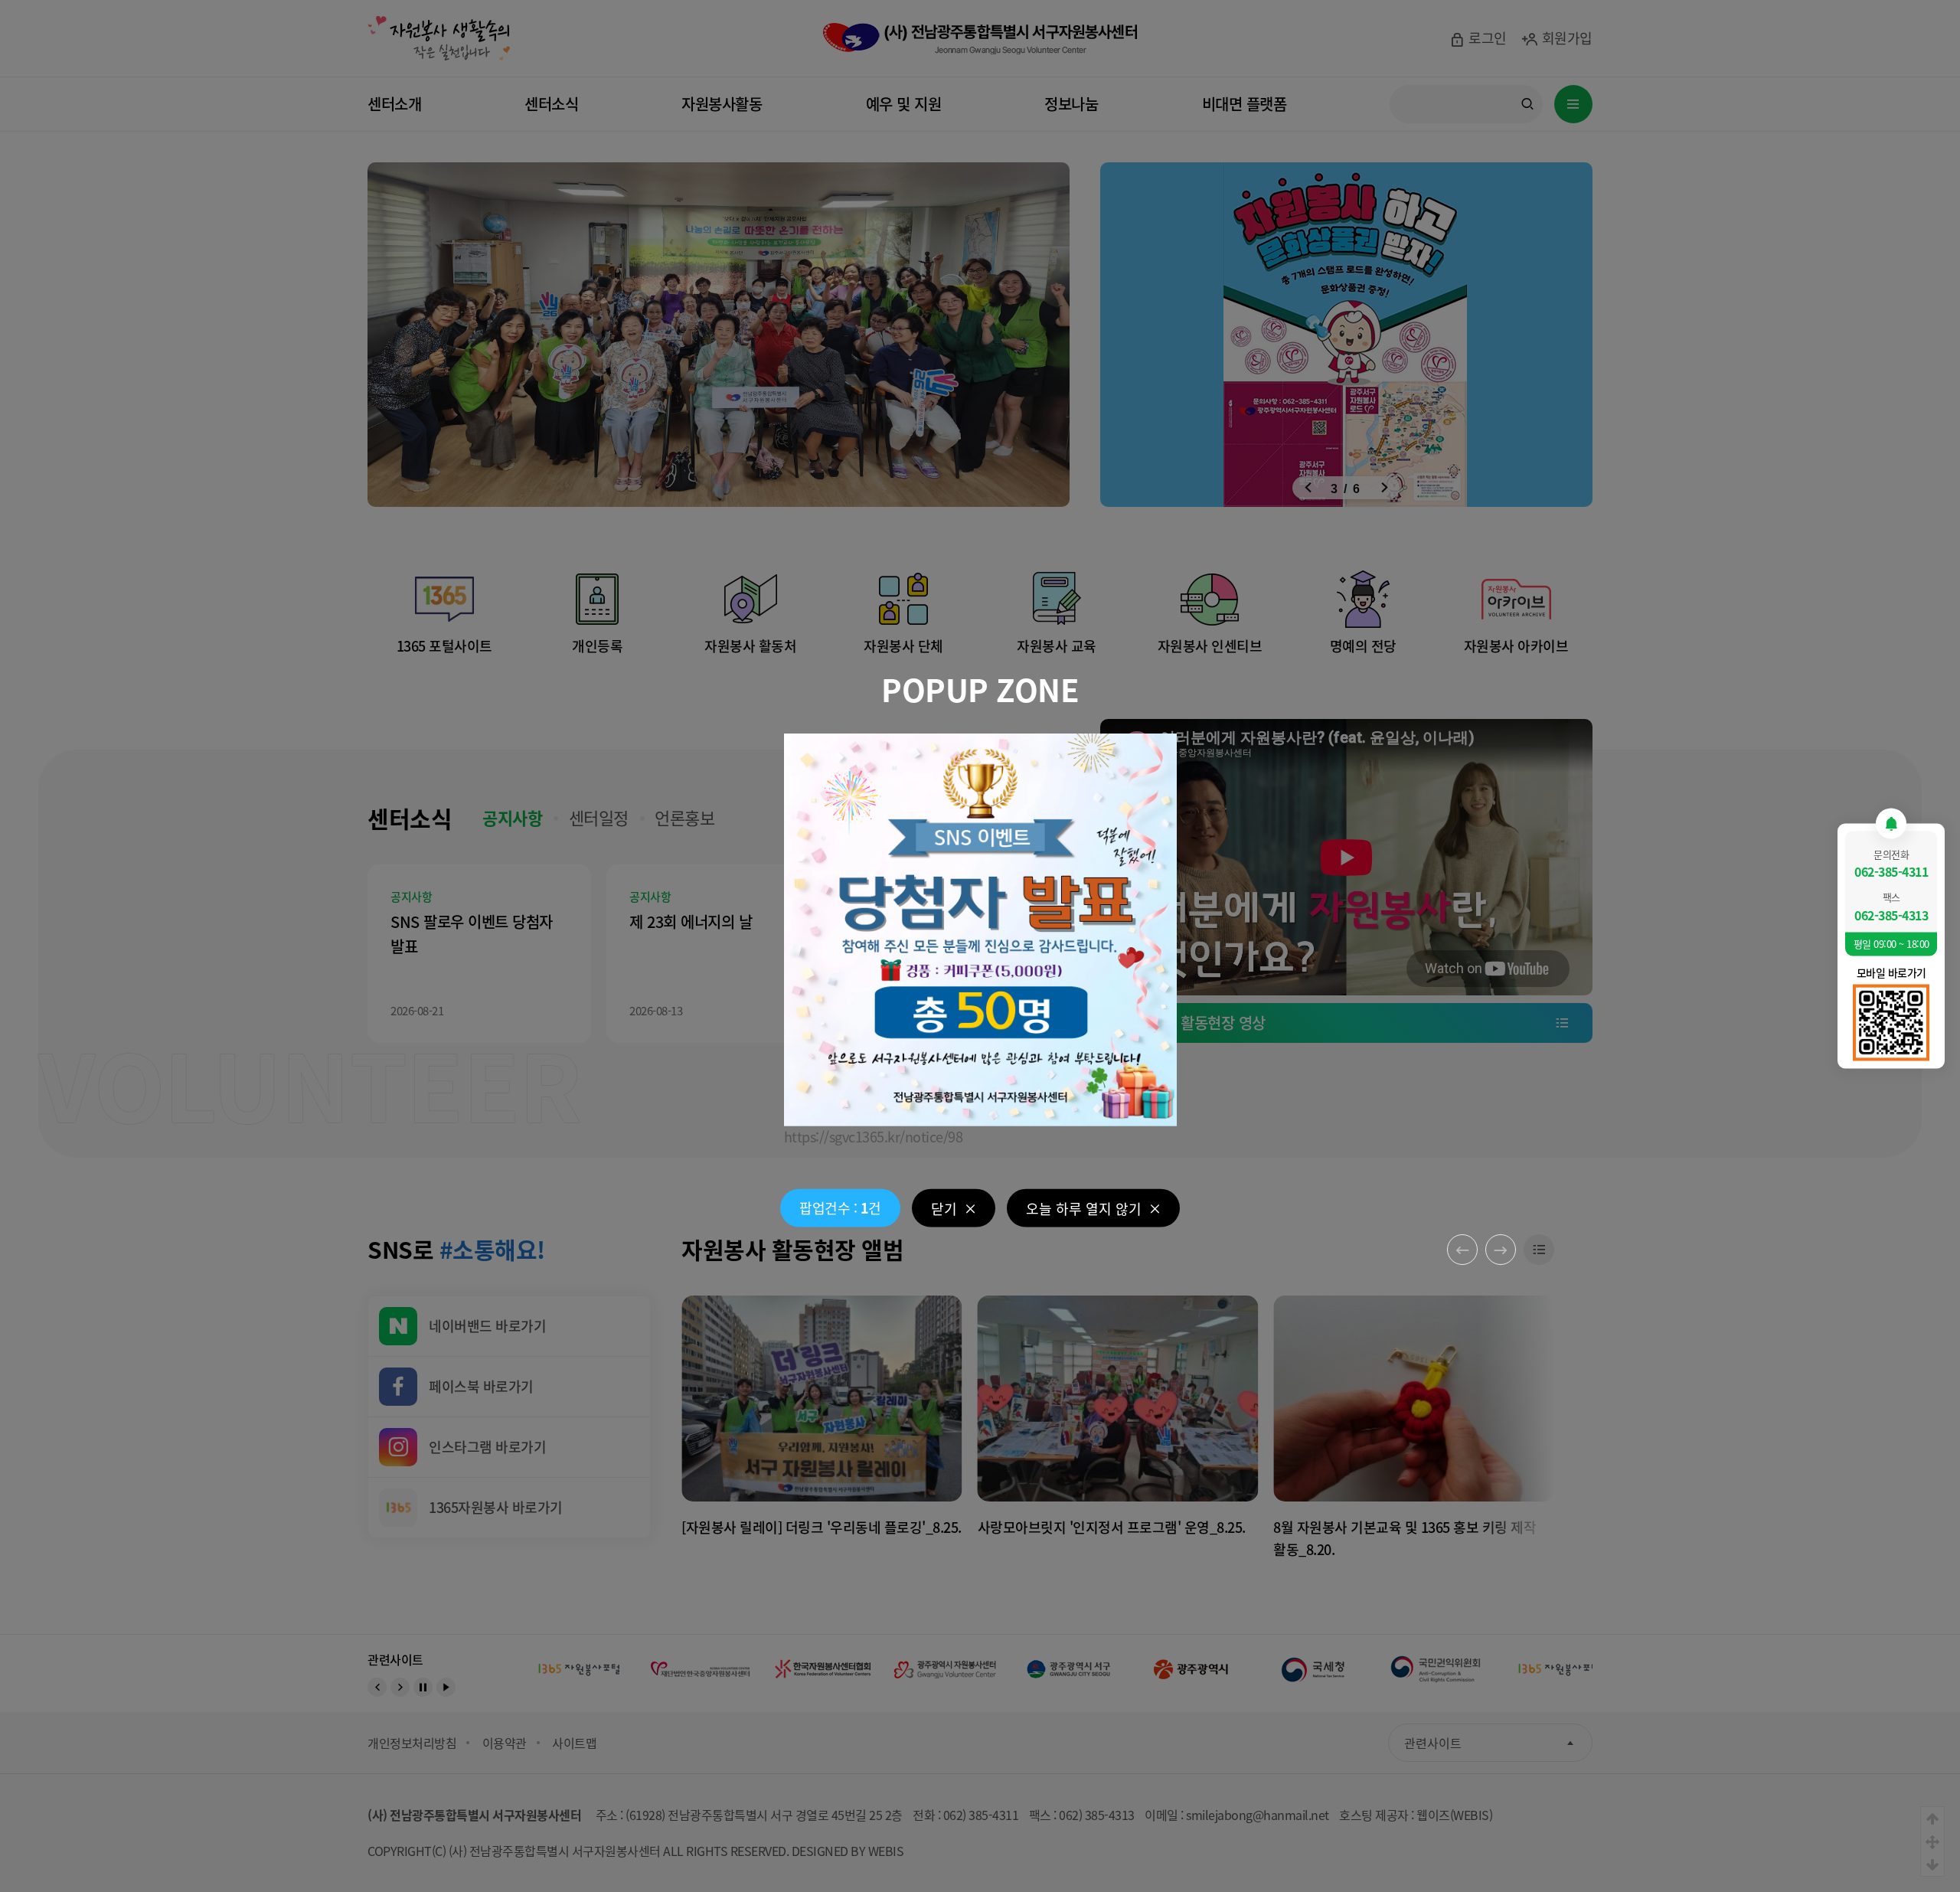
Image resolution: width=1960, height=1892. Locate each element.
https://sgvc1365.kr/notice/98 (874, 1136)
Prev (1462, 1250)
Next (1501, 1250)
